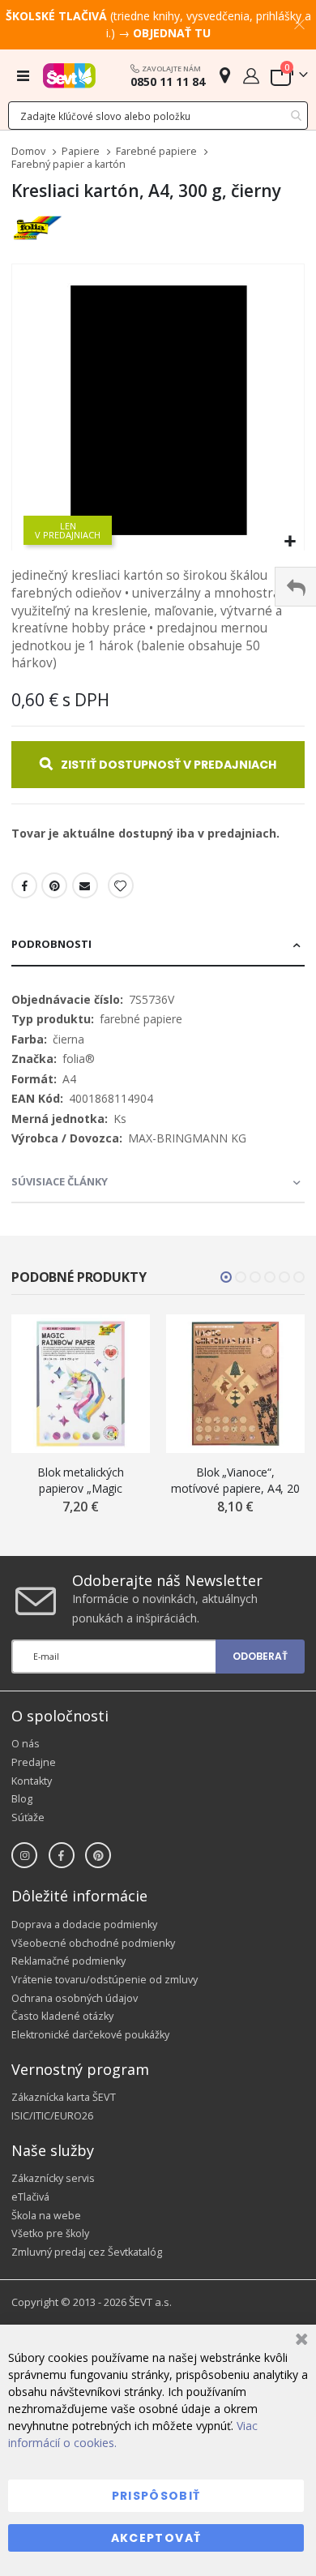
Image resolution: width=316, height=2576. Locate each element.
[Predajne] (225, 75)
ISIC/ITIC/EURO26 (52, 2116)
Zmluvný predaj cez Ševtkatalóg (87, 2252)
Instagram (24, 1855)
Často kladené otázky (62, 2016)
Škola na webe (46, 2216)
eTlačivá (30, 2197)
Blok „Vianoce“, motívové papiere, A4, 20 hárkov (235, 1480)
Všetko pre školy (50, 2233)
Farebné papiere (156, 152)
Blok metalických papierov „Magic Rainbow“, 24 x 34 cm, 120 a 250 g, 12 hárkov (81, 1480)
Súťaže (28, 1817)
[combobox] (158, 116)
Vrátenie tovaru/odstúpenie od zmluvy (105, 1980)
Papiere (81, 152)
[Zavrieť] (299, 2341)
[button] (290, 542)
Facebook (24, 885)
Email (85, 885)
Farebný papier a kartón (68, 165)
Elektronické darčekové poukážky (90, 2035)
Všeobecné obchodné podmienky (93, 1943)
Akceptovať (156, 2538)
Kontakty (32, 1781)
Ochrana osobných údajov (75, 1998)
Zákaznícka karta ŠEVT (64, 2097)
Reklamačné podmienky (68, 1961)
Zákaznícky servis (53, 2178)
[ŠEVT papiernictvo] (69, 75)
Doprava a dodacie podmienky (84, 1924)
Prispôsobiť (156, 2496)
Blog (22, 1799)
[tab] (158, 945)
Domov (28, 151)
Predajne (34, 1762)
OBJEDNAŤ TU (172, 33)
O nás (26, 1744)
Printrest (54, 885)
